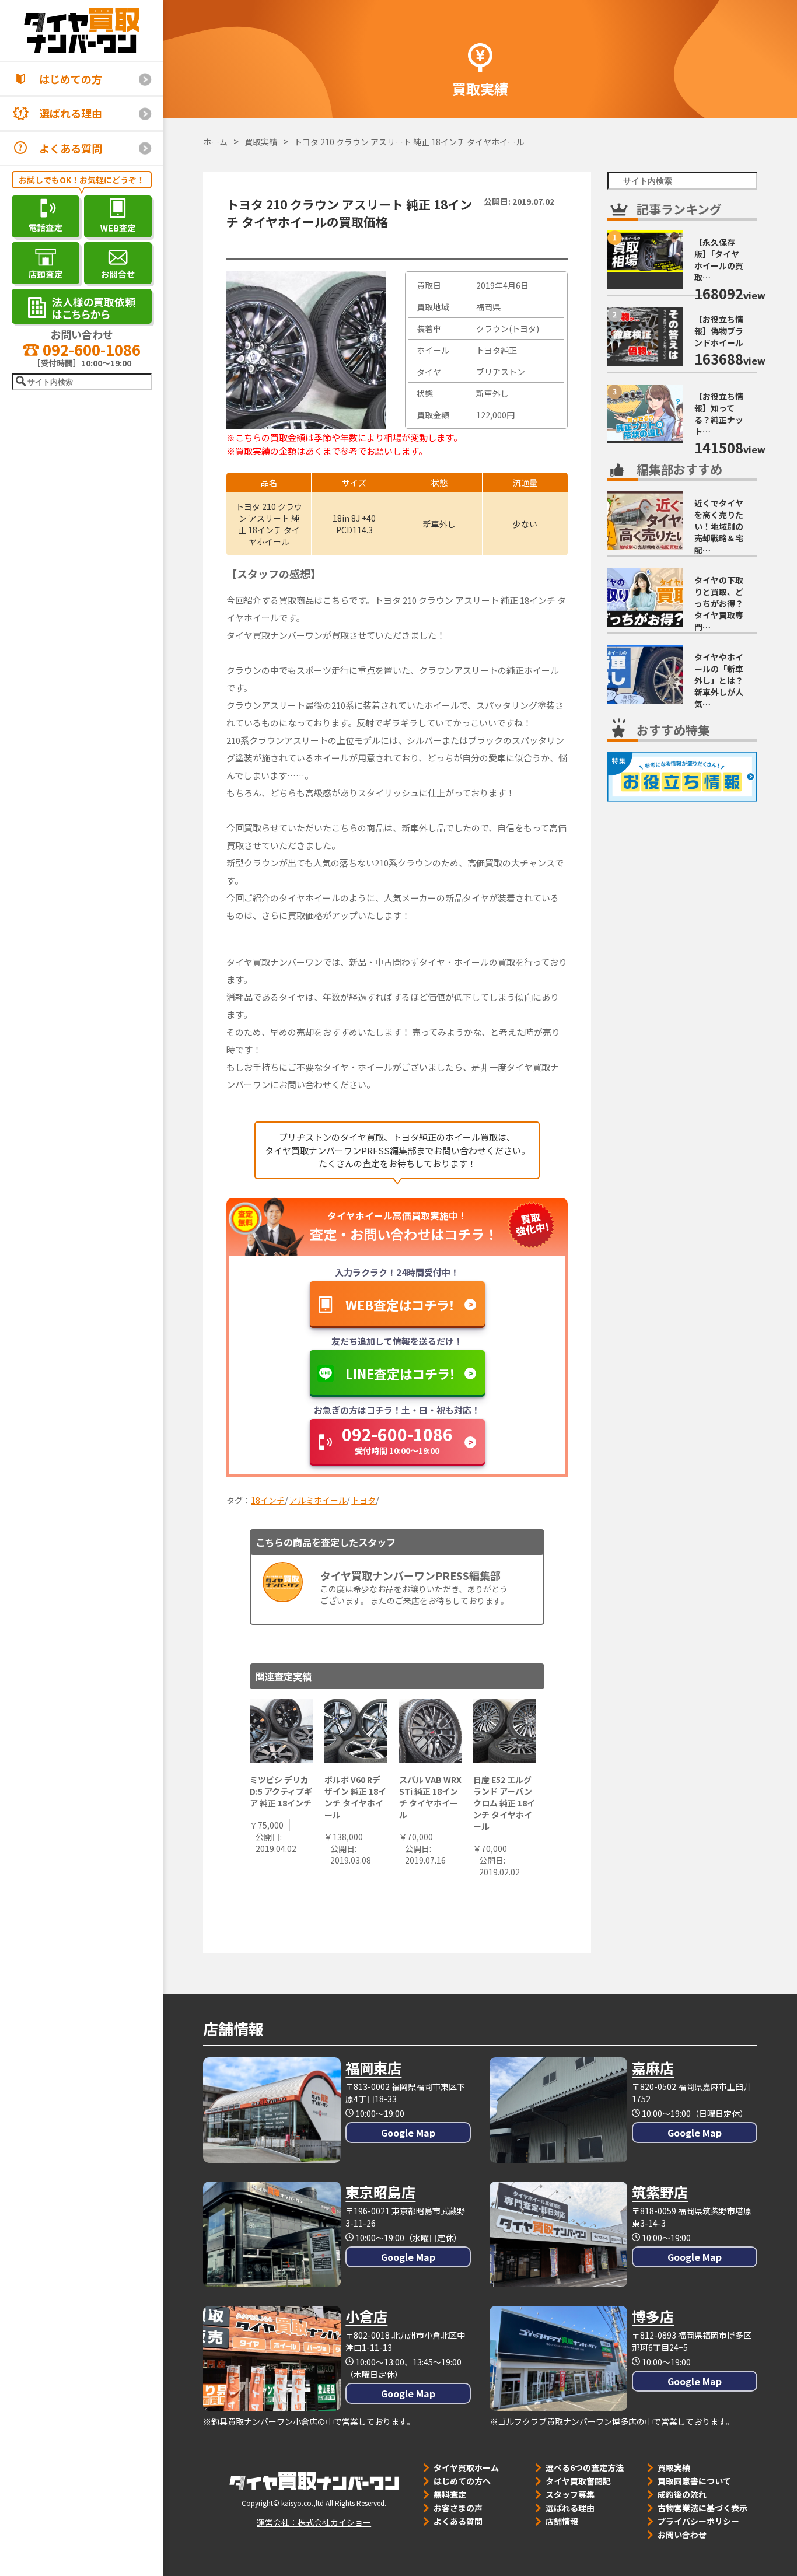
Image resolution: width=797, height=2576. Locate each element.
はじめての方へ (462, 2481)
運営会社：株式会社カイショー (314, 2522)
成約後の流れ (682, 2494)
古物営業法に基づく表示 (702, 2508)
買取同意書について (694, 2481)
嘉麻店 (653, 2068)
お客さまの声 (458, 2508)
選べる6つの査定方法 (585, 2467)
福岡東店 (373, 2068)
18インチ (268, 1500)
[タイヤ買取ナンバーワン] (82, 30)
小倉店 (366, 2316)
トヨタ (363, 1500)
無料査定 (450, 2494)
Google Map (408, 2133)
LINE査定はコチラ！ (401, 1373)
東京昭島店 (380, 2192)
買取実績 (674, 2467)
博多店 (653, 2316)
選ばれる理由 (71, 113)
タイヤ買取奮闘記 (578, 2481)
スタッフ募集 (570, 2494)
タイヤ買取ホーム (466, 2467)
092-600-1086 (90, 349)
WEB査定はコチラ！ (400, 1305)
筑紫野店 (660, 2192)
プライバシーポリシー (698, 2521)
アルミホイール (318, 1500)
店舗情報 (562, 2521)
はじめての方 (71, 79)
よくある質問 (71, 148)
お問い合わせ (682, 2535)
